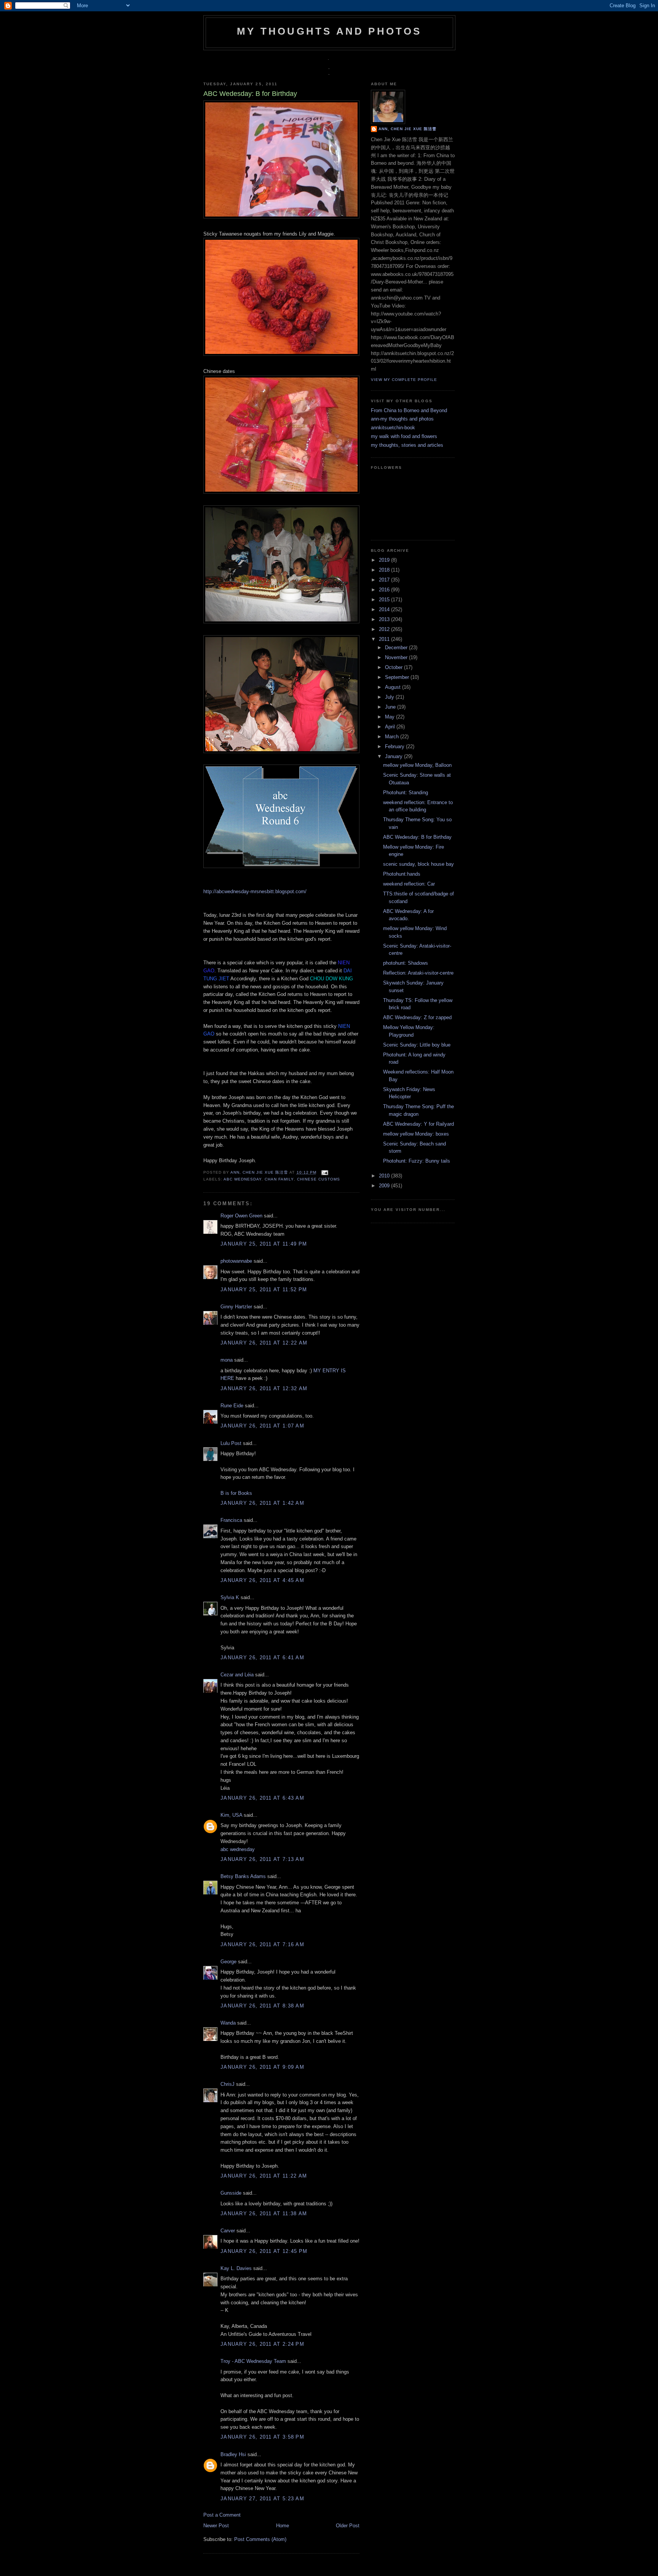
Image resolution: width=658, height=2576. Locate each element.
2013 (385, 619)
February (395, 746)
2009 (385, 1186)
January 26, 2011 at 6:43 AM (262, 1798)
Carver (228, 2231)
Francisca (231, 1520)
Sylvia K (230, 1597)
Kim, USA (231, 1815)
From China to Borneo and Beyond (409, 410)
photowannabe (236, 1261)
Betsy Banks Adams (243, 1876)
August (394, 687)
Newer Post (216, 2526)
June (391, 707)
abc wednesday (238, 1849)
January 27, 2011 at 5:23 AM (262, 2499)
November (397, 657)
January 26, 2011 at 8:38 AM (262, 2006)
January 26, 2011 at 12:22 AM (264, 1343)
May (390, 717)
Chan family (279, 1179)
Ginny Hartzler (236, 1307)
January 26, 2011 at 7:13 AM (262, 1859)
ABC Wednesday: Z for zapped (417, 1017)
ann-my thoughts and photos (402, 419)
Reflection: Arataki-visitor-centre (418, 973)
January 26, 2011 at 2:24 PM (262, 2344)
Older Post (348, 2526)
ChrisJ (228, 2084)
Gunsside (231, 2193)
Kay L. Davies (236, 2268)
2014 (385, 609)
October (394, 667)
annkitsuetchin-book (393, 428)
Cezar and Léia (237, 1675)
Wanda (228, 2023)
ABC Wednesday (243, 1179)
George (228, 1962)
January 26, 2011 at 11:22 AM (264, 2176)
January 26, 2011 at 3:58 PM (262, 2437)
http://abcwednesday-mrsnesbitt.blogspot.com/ (255, 891)
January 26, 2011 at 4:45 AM (262, 1580)
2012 (385, 629)
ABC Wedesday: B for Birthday (417, 837)
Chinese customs (319, 1179)
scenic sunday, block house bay (418, 864)
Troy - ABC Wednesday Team (253, 2361)
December (397, 648)
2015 (385, 600)
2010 (385, 1176)
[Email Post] (324, 1172)
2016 (385, 590)
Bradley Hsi (233, 2454)
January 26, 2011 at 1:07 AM (262, 1426)
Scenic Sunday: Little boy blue (417, 1045)
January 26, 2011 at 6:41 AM (262, 1658)
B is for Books (236, 1493)
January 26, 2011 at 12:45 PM (264, 2251)
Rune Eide (232, 1406)
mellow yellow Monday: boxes (416, 1134)
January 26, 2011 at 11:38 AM (264, 2214)
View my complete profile (404, 380)
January (394, 756)
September (398, 677)
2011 (385, 639)
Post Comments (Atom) (260, 2539)
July (390, 697)
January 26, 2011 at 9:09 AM (262, 2067)
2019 (385, 560)
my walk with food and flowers (404, 436)
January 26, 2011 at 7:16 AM (262, 1944)
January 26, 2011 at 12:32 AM (264, 1388)
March (393, 737)
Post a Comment (222, 2515)
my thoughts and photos (329, 31)
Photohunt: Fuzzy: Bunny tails (417, 1161)
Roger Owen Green (241, 1216)
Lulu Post (231, 1443)
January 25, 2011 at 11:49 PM (264, 1244)
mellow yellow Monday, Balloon (417, 765)
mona (227, 1360)
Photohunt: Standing (406, 793)
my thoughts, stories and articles (407, 445)
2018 (385, 570)
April (391, 727)
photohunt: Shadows (406, 963)
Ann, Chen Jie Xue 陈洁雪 (260, 1172)
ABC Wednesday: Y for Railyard (418, 1124)
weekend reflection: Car (409, 884)
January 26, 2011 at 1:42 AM (262, 1503)
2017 (385, 580)
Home (283, 2526)
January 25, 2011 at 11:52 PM (264, 1290)
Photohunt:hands (402, 874)
